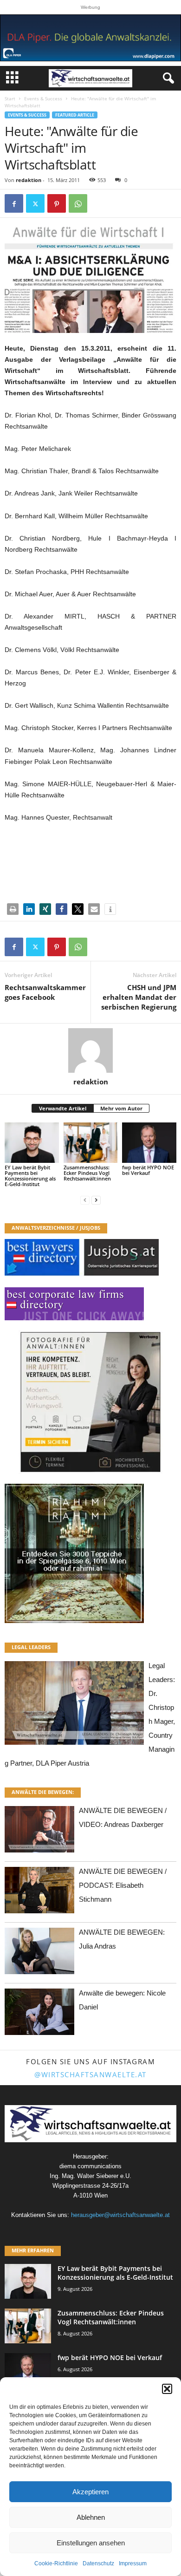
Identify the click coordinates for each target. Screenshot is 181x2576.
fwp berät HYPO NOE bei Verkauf (148, 1170)
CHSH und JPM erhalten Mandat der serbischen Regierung (139, 997)
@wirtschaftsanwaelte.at (90, 2074)
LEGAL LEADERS (31, 1647)
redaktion (29, 180)
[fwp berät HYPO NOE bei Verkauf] (149, 1143)
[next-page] (96, 1200)
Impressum (133, 2563)
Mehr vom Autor (121, 1108)
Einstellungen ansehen (91, 2543)
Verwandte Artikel (63, 1108)
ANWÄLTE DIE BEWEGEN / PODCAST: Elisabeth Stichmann (123, 1885)
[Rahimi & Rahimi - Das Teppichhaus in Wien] (90, 1553)
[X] (35, 203)
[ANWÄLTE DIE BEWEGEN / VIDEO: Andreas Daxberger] (39, 1832)
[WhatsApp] (78, 203)
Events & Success (43, 98)
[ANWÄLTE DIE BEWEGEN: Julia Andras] (39, 1953)
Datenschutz (98, 2563)
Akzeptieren (90, 2492)
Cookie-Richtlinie (56, 2563)
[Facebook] (14, 203)
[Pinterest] (57, 203)
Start (10, 98)
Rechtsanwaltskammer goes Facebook (45, 992)
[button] (167, 2389)
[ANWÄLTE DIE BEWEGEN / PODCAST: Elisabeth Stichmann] (39, 1893)
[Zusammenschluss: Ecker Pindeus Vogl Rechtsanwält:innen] (91, 1143)
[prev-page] (85, 1200)
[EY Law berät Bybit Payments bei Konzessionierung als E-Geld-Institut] (32, 1143)
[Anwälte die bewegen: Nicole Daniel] (39, 2014)
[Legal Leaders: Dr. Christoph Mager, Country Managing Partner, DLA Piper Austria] (74, 1705)
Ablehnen (91, 2517)
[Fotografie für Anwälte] (90, 1402)
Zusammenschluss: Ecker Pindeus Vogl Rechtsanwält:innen (87, 1173)
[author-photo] (90, 1050)
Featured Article (75, 115)
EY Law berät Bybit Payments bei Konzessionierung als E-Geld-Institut (30, 1176)
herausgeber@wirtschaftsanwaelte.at (120, 2215)
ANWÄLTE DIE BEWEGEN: (43, 1792)
